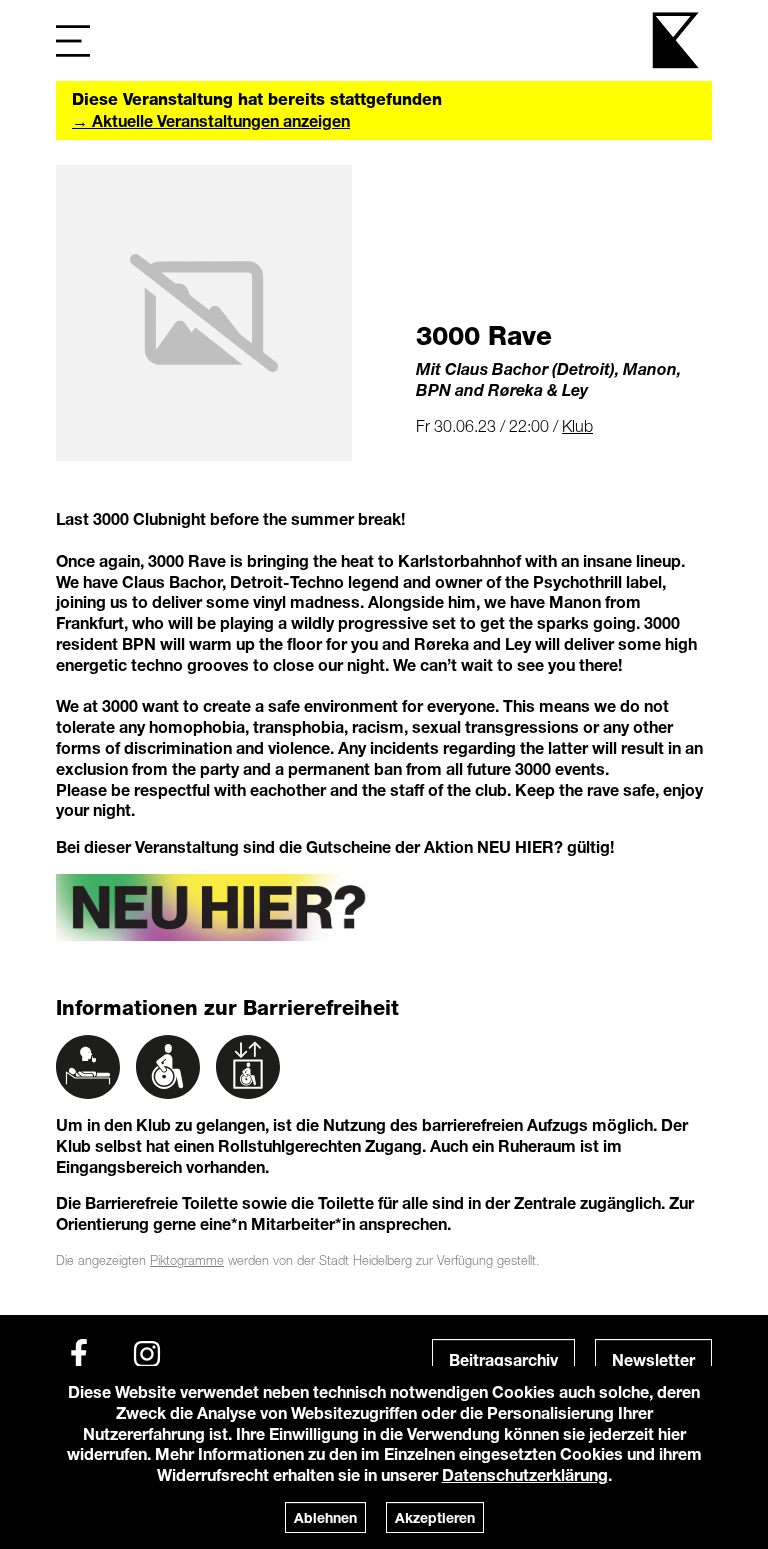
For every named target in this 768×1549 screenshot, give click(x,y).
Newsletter (653, 1359)
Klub (577, 426)
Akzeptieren (435, 1517)
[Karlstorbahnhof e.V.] (677, 40)
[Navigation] (73, 40)
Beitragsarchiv (503, 1359)
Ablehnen (325, 1517)
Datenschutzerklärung (525, 1474)
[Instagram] (147, 1354)
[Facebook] (79, 1354)
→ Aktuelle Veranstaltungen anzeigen (211, 120)
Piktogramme (187, 1260)
